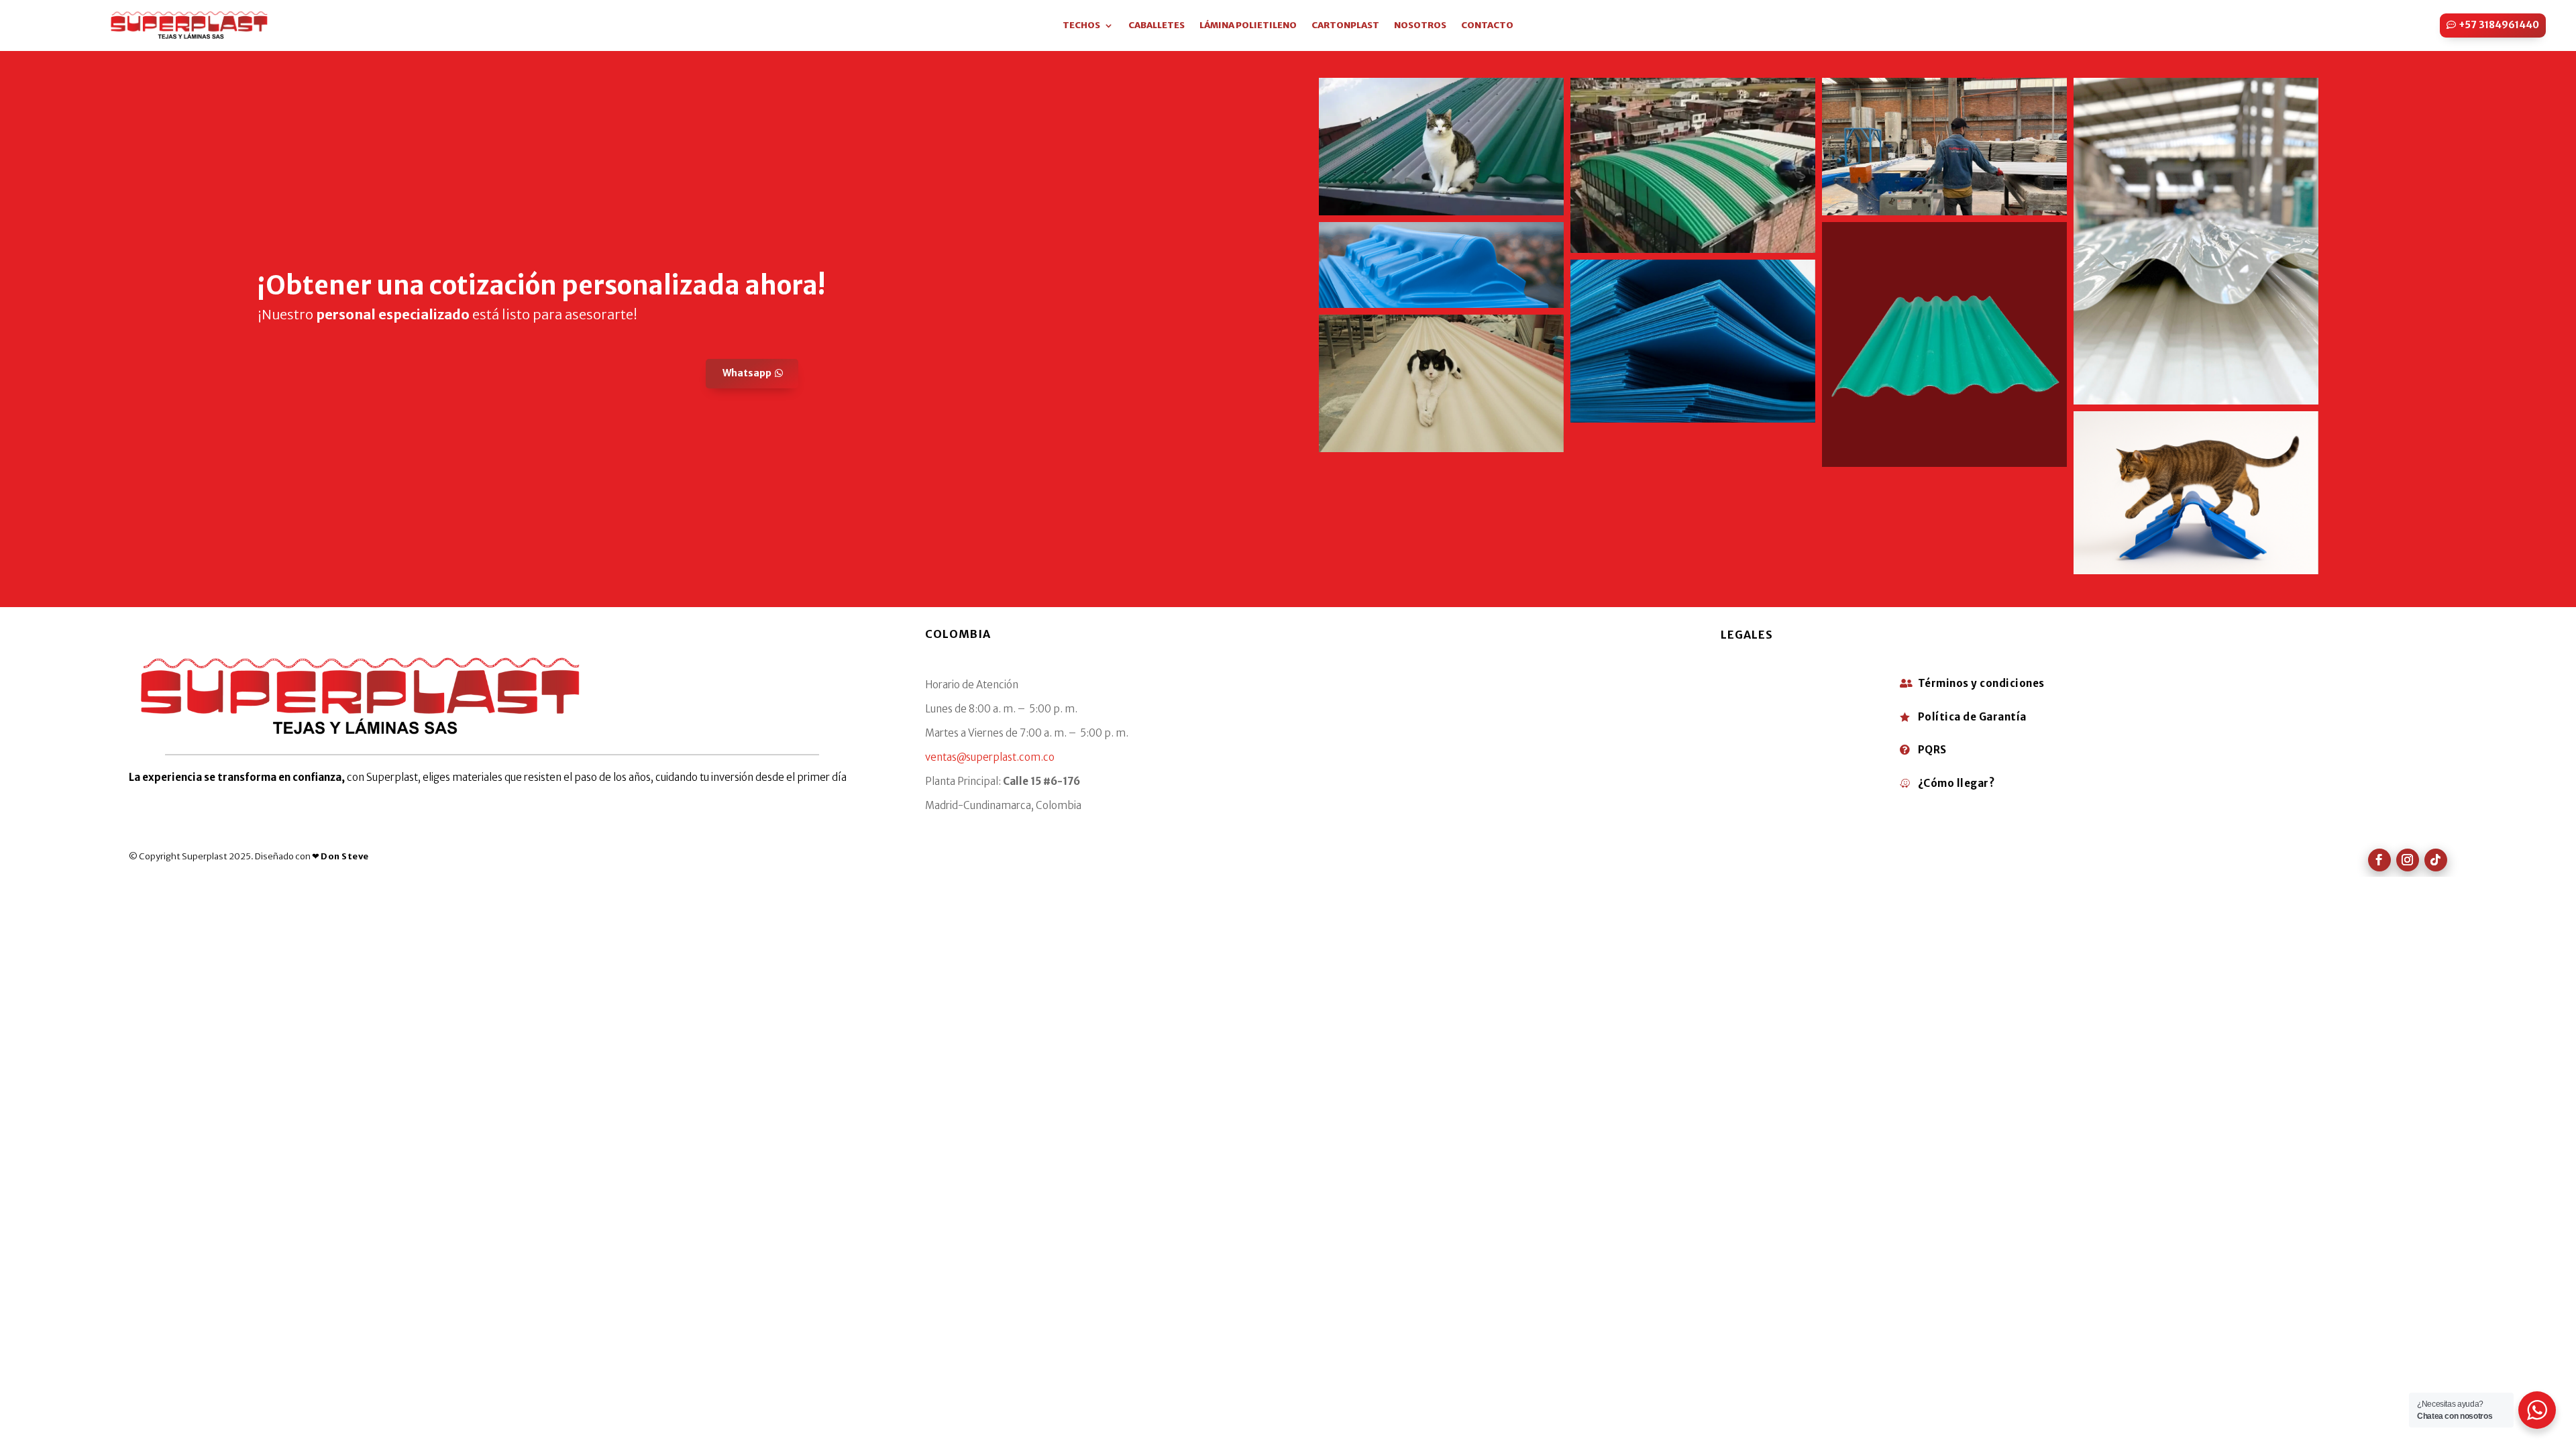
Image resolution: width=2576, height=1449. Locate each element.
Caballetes (1157, 26)
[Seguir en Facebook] (2379, 860)
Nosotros (1420, 26)
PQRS (1932, 750)
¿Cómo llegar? (1956, 783)
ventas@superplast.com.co (990, 757)
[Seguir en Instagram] (2408, 860)
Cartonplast (1345, 26)
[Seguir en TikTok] (2436, 860)
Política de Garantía (1972, 717)
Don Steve (345, 856)
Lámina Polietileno (1248, 26)
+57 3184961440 (2499, 25)
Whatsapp (747, 373)
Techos (1081, 26)
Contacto (1487, 26)
